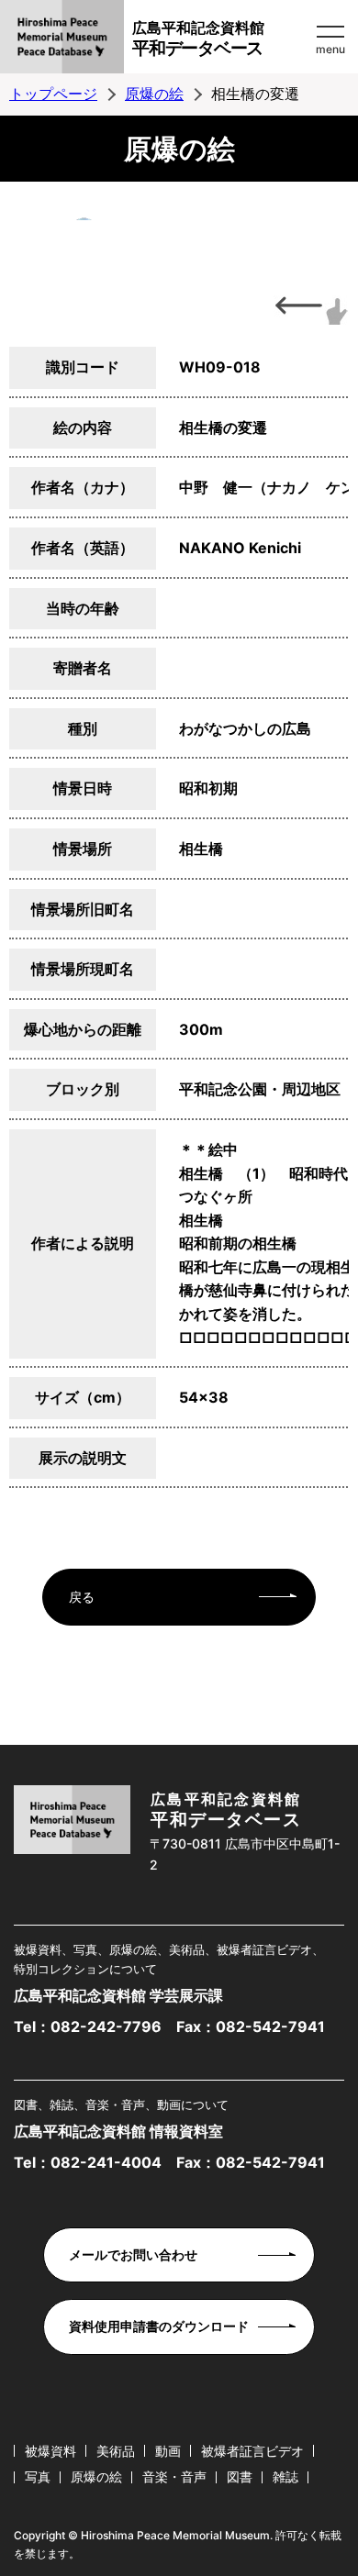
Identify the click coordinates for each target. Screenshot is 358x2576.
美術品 (116, 2451)
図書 (240, 2476)
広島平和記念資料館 (198, 39)
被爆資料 (50, 2451)
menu (330, 49)
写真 (38, 2476)
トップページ (53, 94)
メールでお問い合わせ (133, 2254)
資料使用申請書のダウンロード (159, 2326)
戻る (82, 1597)
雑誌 (285, 2476)
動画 (168, 2451)
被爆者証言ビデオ (252, 2451)
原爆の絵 (154, 94)
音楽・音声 (174, 2476)
